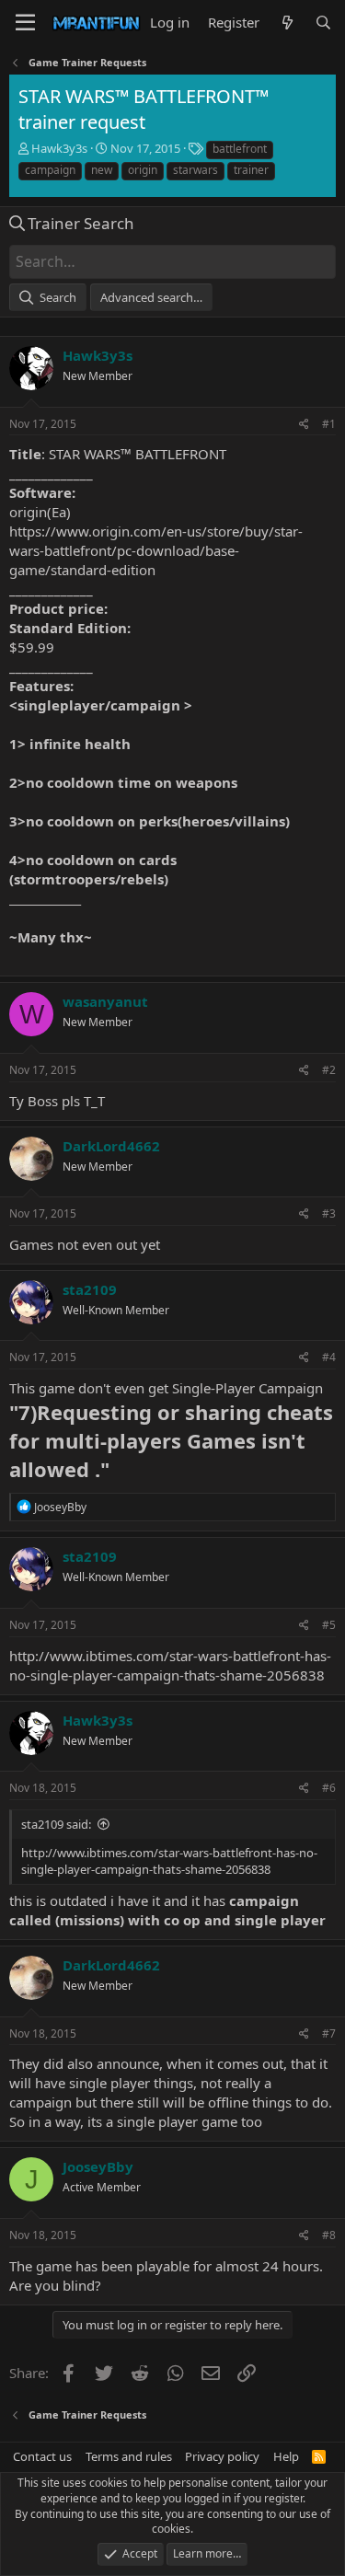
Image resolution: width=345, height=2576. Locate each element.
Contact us (42, 2456)
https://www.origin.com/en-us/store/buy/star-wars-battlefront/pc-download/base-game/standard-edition (156, 550)
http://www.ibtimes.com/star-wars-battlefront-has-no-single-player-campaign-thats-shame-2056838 (170, 1665)
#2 (329, 1070)
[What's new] (287, 23)
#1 (329, 424)
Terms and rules (129, 2456)
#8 (329, 2235)
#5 (329, 1625)
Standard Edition (68, 628)
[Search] (323, 23)
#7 (329, 2033)
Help (286, 2456)
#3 (329, 1213)
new (102, 170)
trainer (251, 170)
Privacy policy (222, 2456)
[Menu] (25, 23)
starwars (195, 170)
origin (143, 170)
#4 (329, 1357)
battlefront (240, 149)
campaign (50, 170)
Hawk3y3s (59, 148)
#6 (329, 1788)
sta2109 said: (56, 1824)
